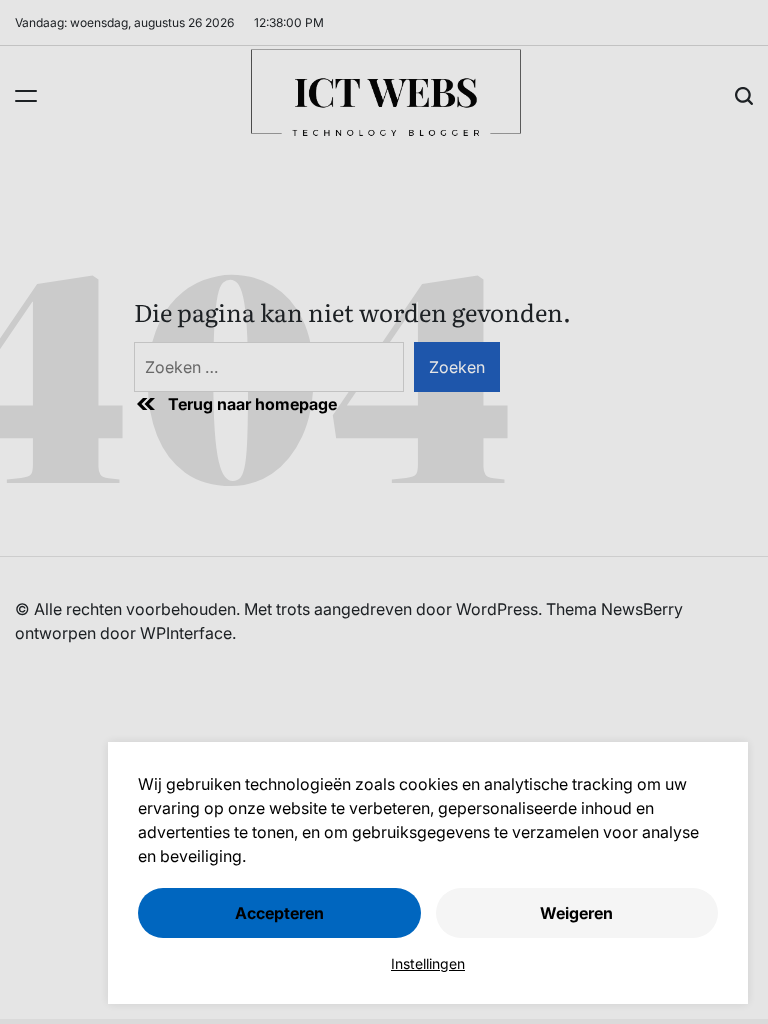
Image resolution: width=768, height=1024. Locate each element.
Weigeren (576, 913)
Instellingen (428, 963)
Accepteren (279, 913)
